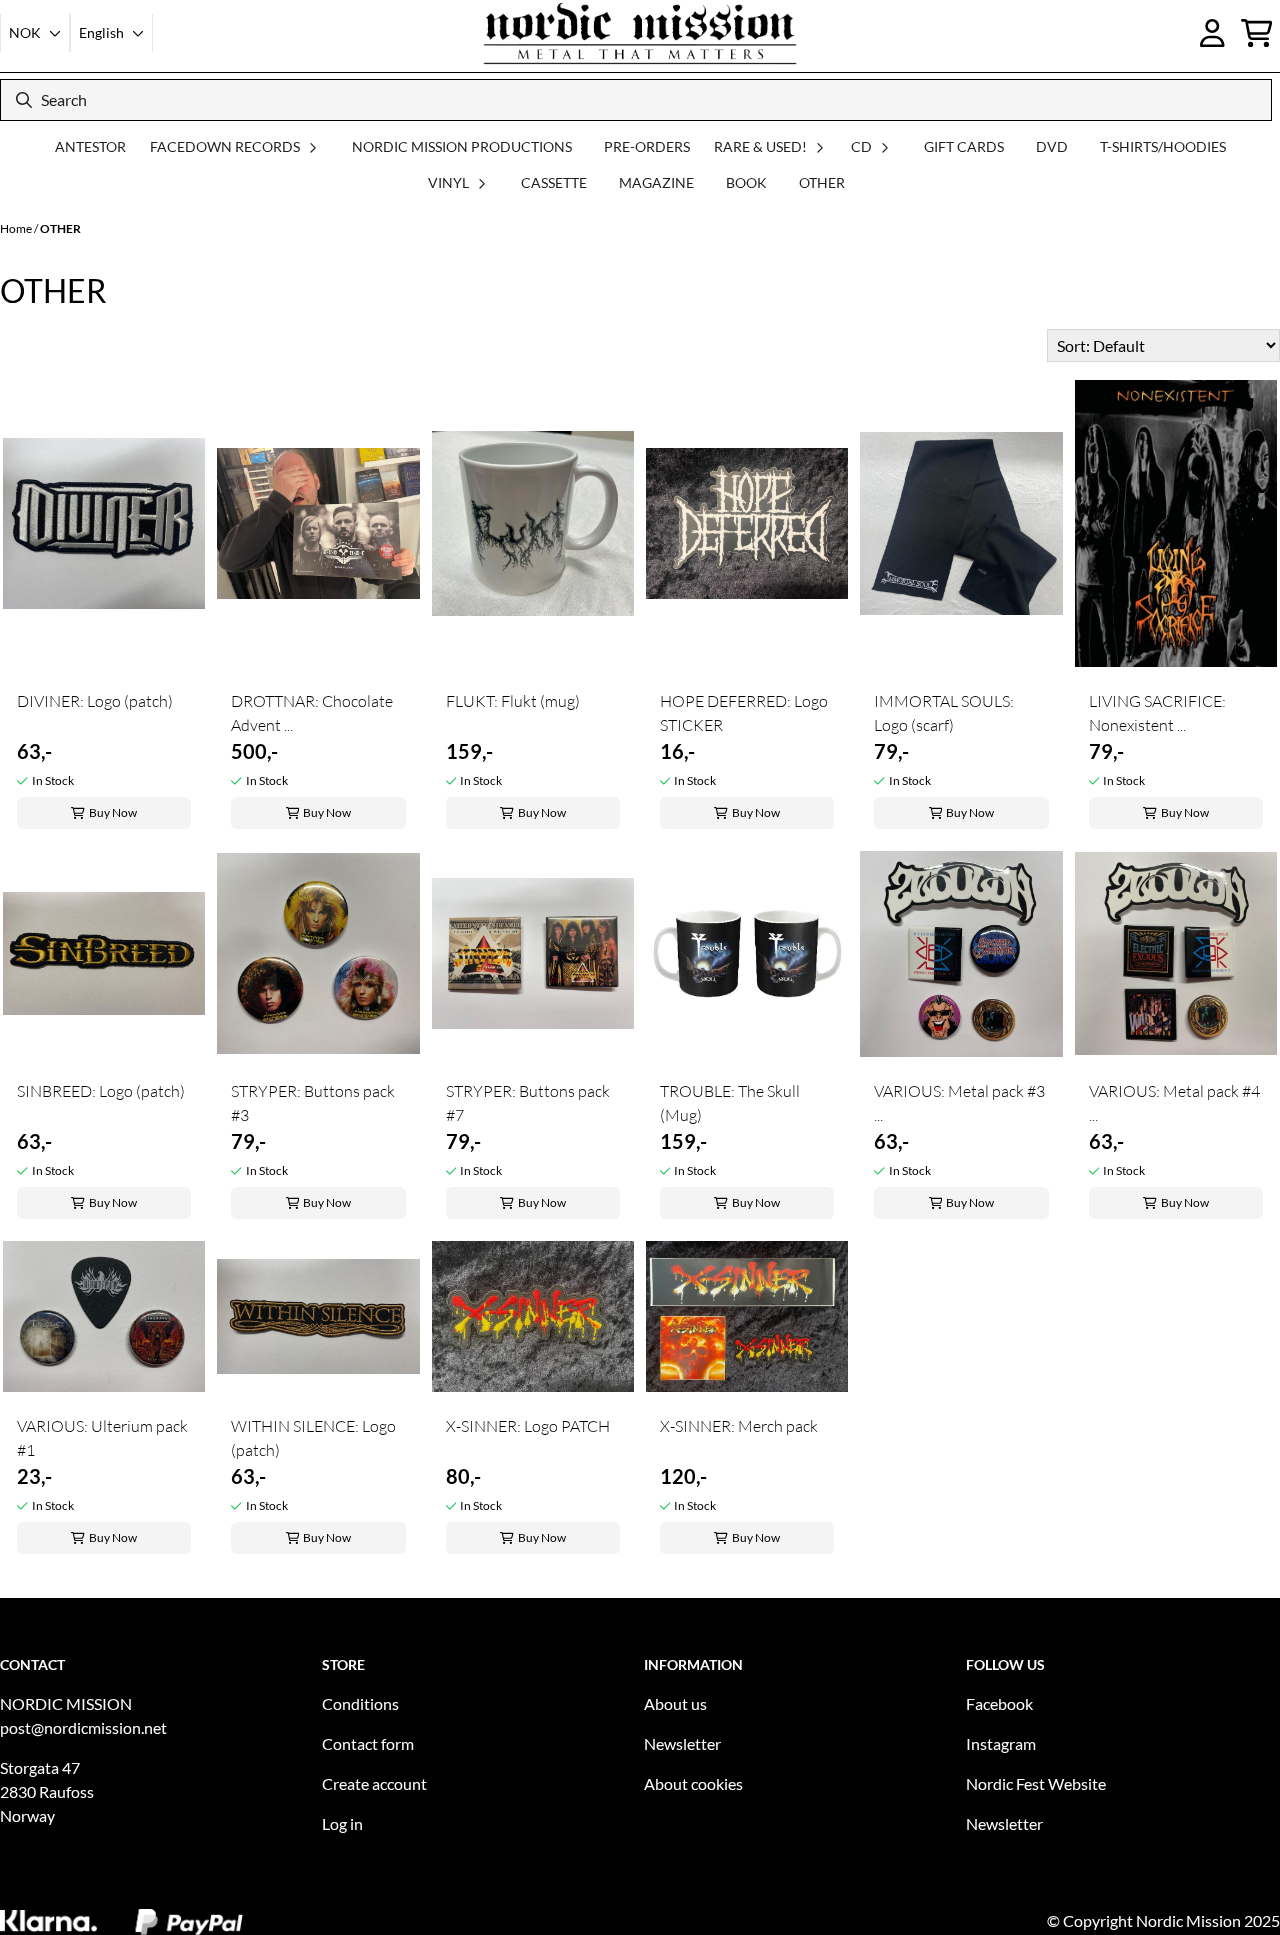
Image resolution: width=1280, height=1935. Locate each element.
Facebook (999, 1703)
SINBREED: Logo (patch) (101, 1091)
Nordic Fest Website (1036, 1783)
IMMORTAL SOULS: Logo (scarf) (944, 713)
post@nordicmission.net (83, 1727)
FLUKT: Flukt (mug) (513, 701)
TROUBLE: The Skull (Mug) (730, 1103)
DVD (1052, 146)
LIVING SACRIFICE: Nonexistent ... (1157, 713)
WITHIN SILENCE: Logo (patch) (313, 1438)
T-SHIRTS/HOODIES (1163, 146)
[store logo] (640, 33)
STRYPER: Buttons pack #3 (313, 1103)
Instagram (1001, 1743)
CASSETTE (554, 182)
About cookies (693, 1783)
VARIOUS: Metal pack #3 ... (959, 1103)
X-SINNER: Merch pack (739, 1426)
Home (17, 228)
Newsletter (682, 1743)
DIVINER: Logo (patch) (95, 701)
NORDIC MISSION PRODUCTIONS (462, 146)
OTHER (822, 182)
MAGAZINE (656, 182)
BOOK (746, 182)
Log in (342, 1823)
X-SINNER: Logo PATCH (528, 1426)
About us (675, 1703)
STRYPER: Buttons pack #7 (528, 1103)
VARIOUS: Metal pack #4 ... (1174, 1103)
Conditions (360, 1703)
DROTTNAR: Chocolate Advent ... (312, 713)
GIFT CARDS (964, 146)
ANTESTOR (90, 146)
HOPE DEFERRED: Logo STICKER (744, 713)
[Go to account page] (1212, 33)
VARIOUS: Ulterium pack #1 (102, 1438)
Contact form (368, 1743)
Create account (374, 1783)
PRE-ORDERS (647, 146)
